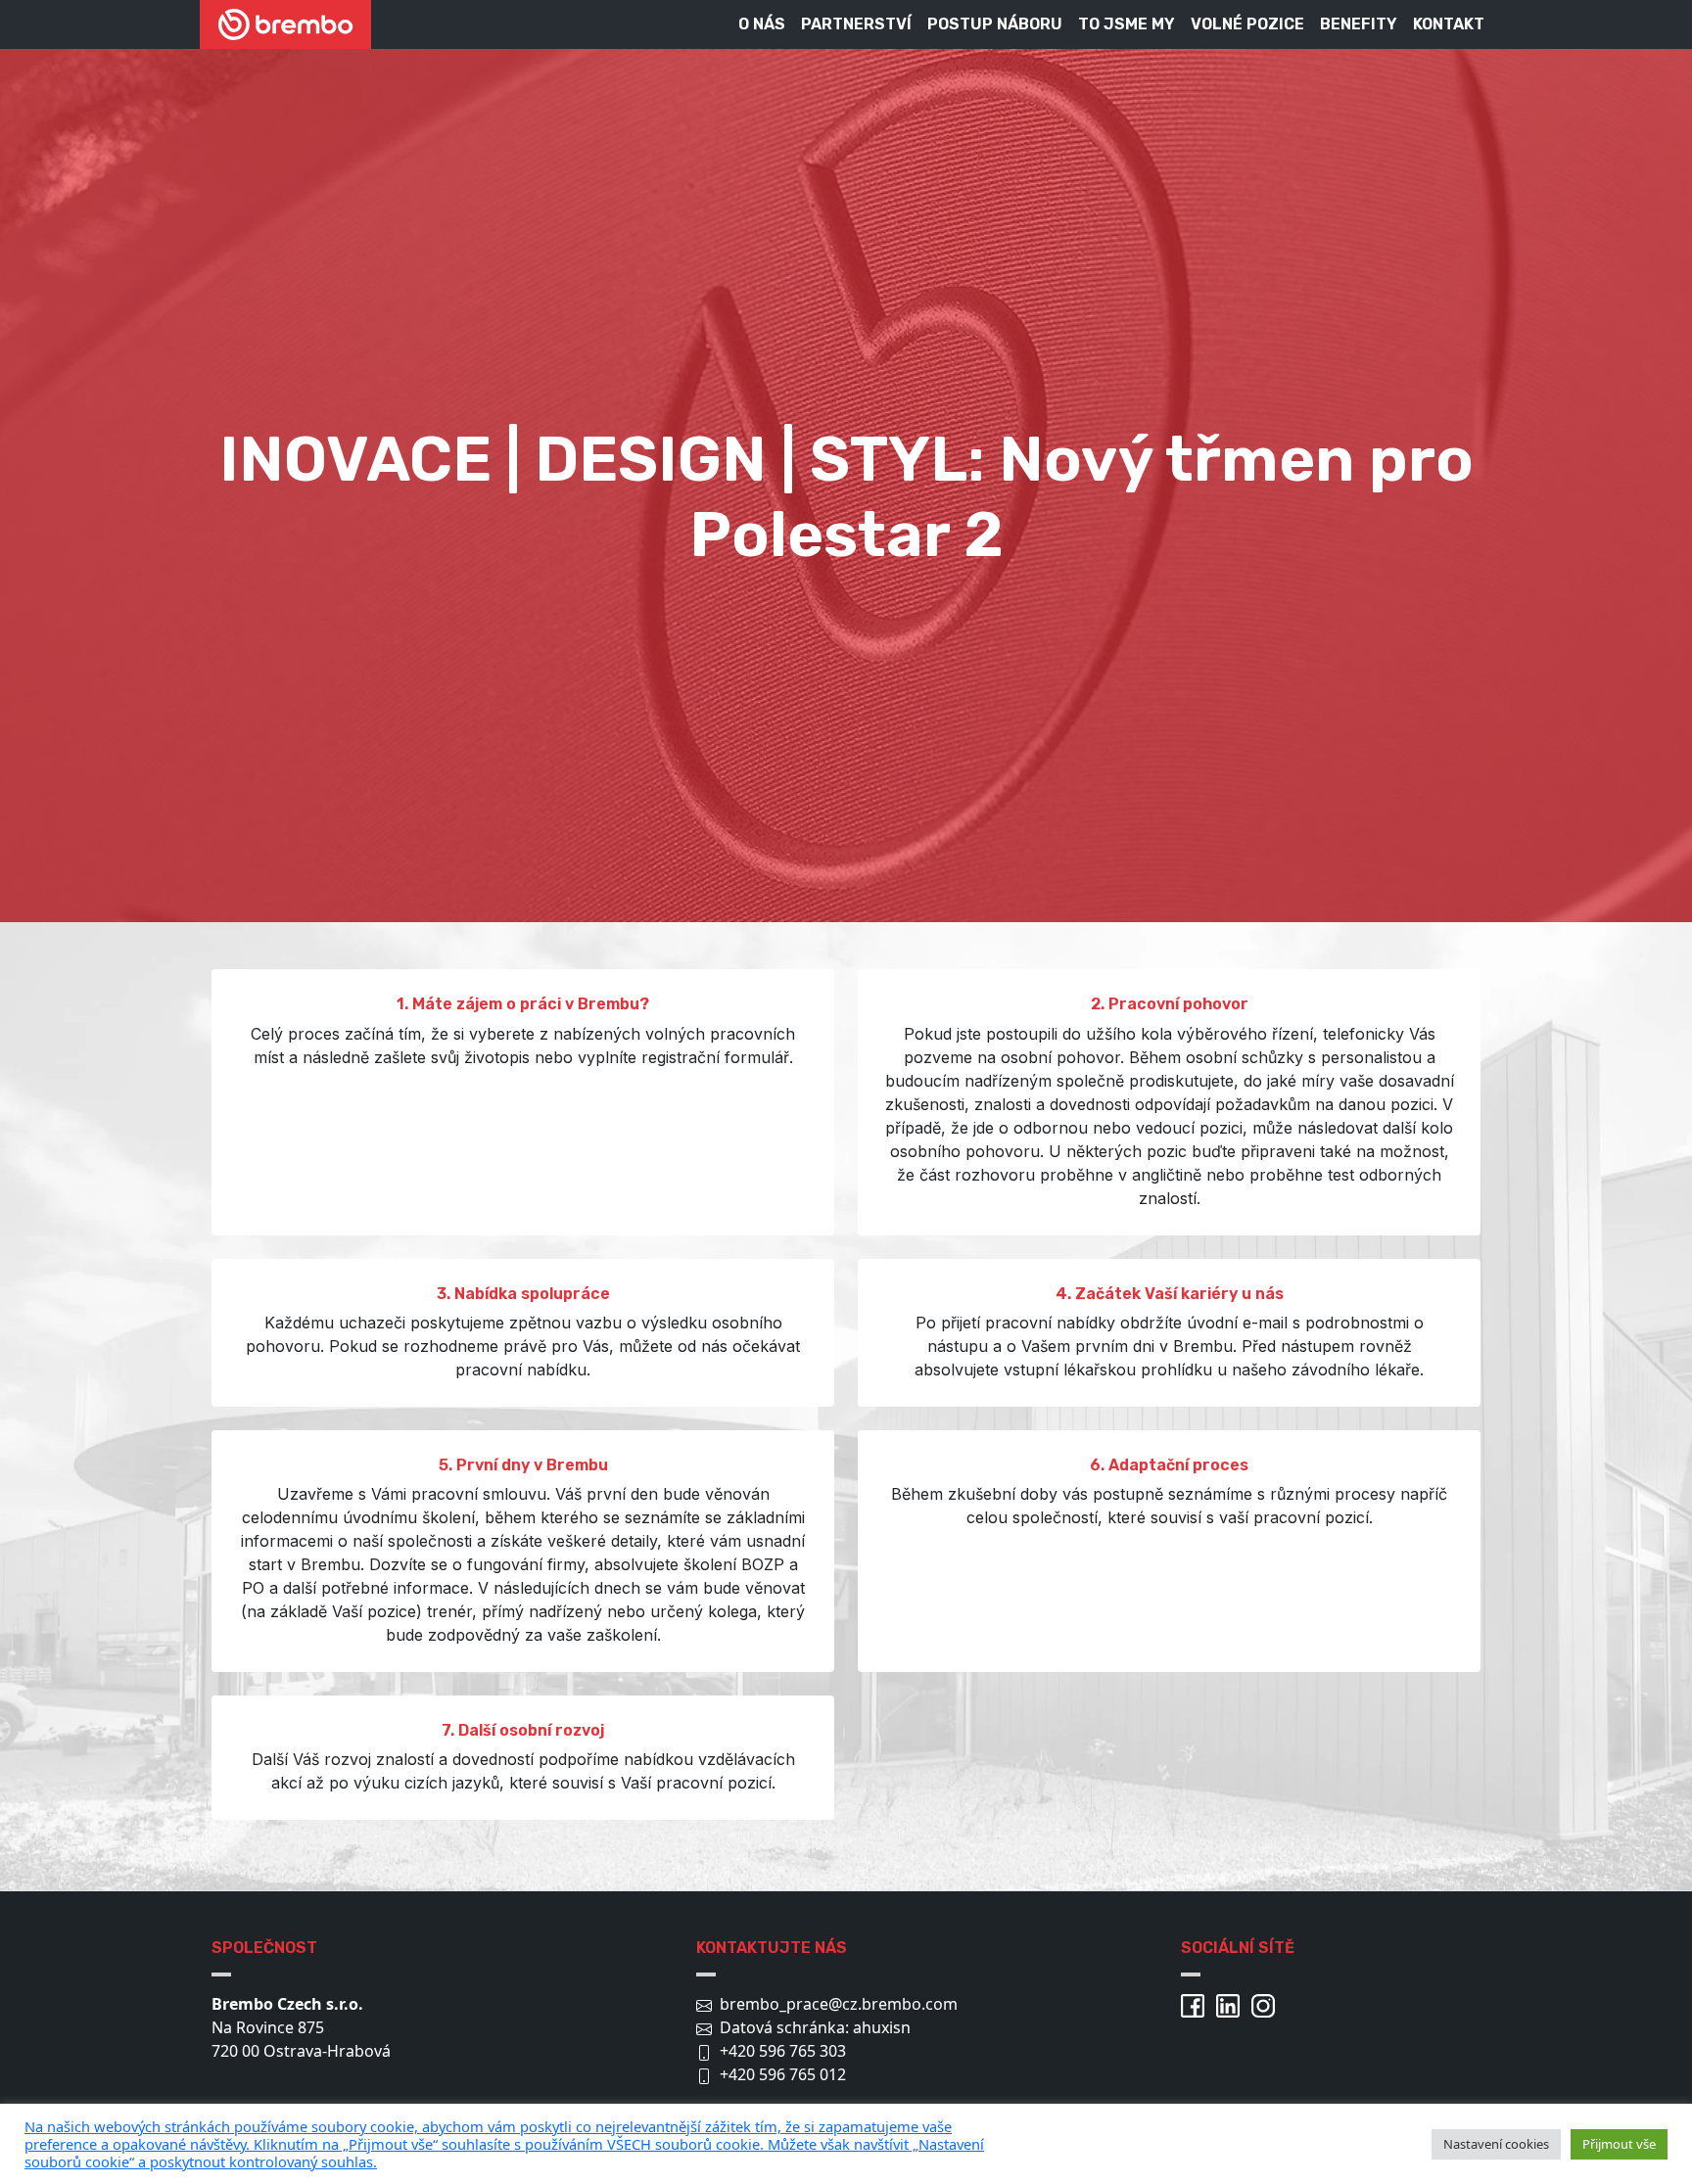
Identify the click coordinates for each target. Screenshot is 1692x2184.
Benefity (1359, 24)
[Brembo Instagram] (1267, 2004)
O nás (762, 24)
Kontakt (1449, 24)
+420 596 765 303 (783, 2051)
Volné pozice (1247, 24)
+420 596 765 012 (783, 2074)
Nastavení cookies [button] (1496, 2144)
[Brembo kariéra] (285, 24)
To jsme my (1127, 24)
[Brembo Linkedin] (1232, 2004)
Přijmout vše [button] (1619, 2144)
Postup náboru (995, 24)
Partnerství (856, 24)
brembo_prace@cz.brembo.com (839, 2004)
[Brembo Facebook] (1197, 2004)
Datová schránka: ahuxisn (815, 2027)
